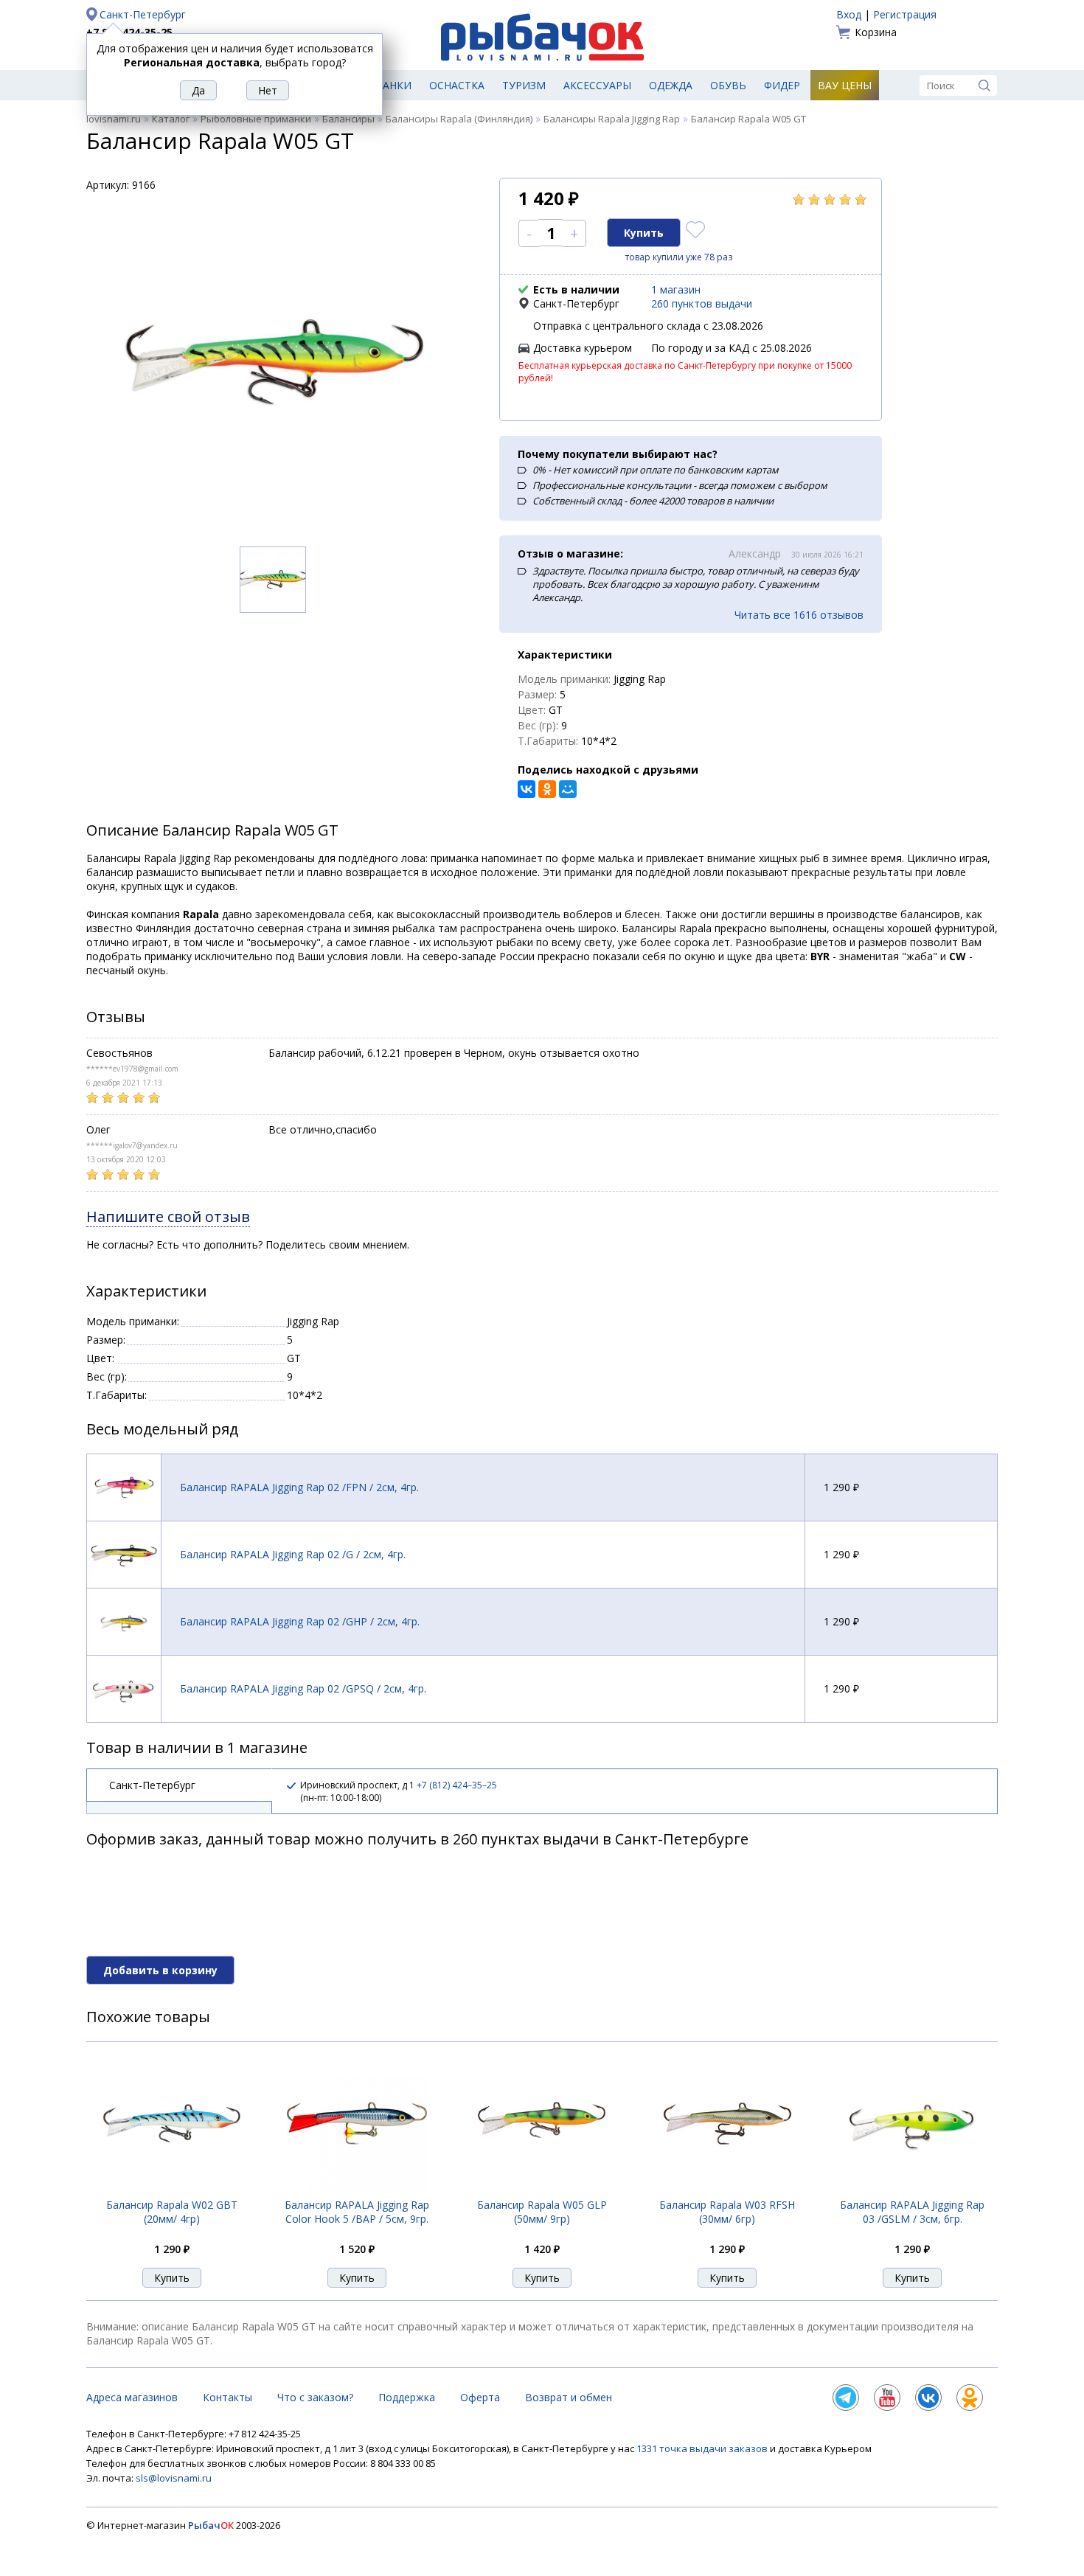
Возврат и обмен (569, 2397)
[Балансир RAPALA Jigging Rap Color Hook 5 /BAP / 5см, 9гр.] (357, 2189)
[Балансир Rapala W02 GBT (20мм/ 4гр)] (172, 2189)
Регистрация (905, 14)
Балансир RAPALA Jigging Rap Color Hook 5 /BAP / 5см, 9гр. (357, 2212)
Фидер (782, 85)
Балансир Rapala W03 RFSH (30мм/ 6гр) (727, 2212)
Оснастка (457, 85)
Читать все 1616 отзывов (799, 615)
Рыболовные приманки (256, 119)
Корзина (876, 32)
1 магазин (676, 289)
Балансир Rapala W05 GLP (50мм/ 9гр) (542, 2212)
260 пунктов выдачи (702, 303)
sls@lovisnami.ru (174, 2478)
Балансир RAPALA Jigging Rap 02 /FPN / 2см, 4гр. (299, 1487)
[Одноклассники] (547, 789)
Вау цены (845, 85)
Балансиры (348, 119)
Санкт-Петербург (143, 14)
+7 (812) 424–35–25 (457, 1785)
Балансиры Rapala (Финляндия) (459, 119)
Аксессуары (597, 85)
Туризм (524, 85)
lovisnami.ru (114, 119)
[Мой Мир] (568, 789)
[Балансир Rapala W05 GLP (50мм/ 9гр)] (542, 2189)
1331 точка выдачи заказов (703, 2448)
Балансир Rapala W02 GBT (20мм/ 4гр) (172, 2212)
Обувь (728, 85)
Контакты (227, 2397)
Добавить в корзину (160, 1970)
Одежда (671, 85)
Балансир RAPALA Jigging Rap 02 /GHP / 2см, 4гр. (300, 1621)
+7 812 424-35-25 (129, 32)
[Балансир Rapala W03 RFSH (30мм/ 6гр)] (727, 2189)
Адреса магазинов (132, 2397)
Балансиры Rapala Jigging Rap (612, 119)
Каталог (171, 119)
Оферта (480, 2397)
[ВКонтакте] (527, 789)
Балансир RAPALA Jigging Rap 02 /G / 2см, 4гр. (293, 1554)
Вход (849, 14)
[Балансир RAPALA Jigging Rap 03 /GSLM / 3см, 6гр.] (912, 2190)
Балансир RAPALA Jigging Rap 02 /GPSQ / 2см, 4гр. (303, 1688)
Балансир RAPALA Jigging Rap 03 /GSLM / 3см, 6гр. (912, 2212)
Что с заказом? (315, 2397)
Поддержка (407, 2397)
